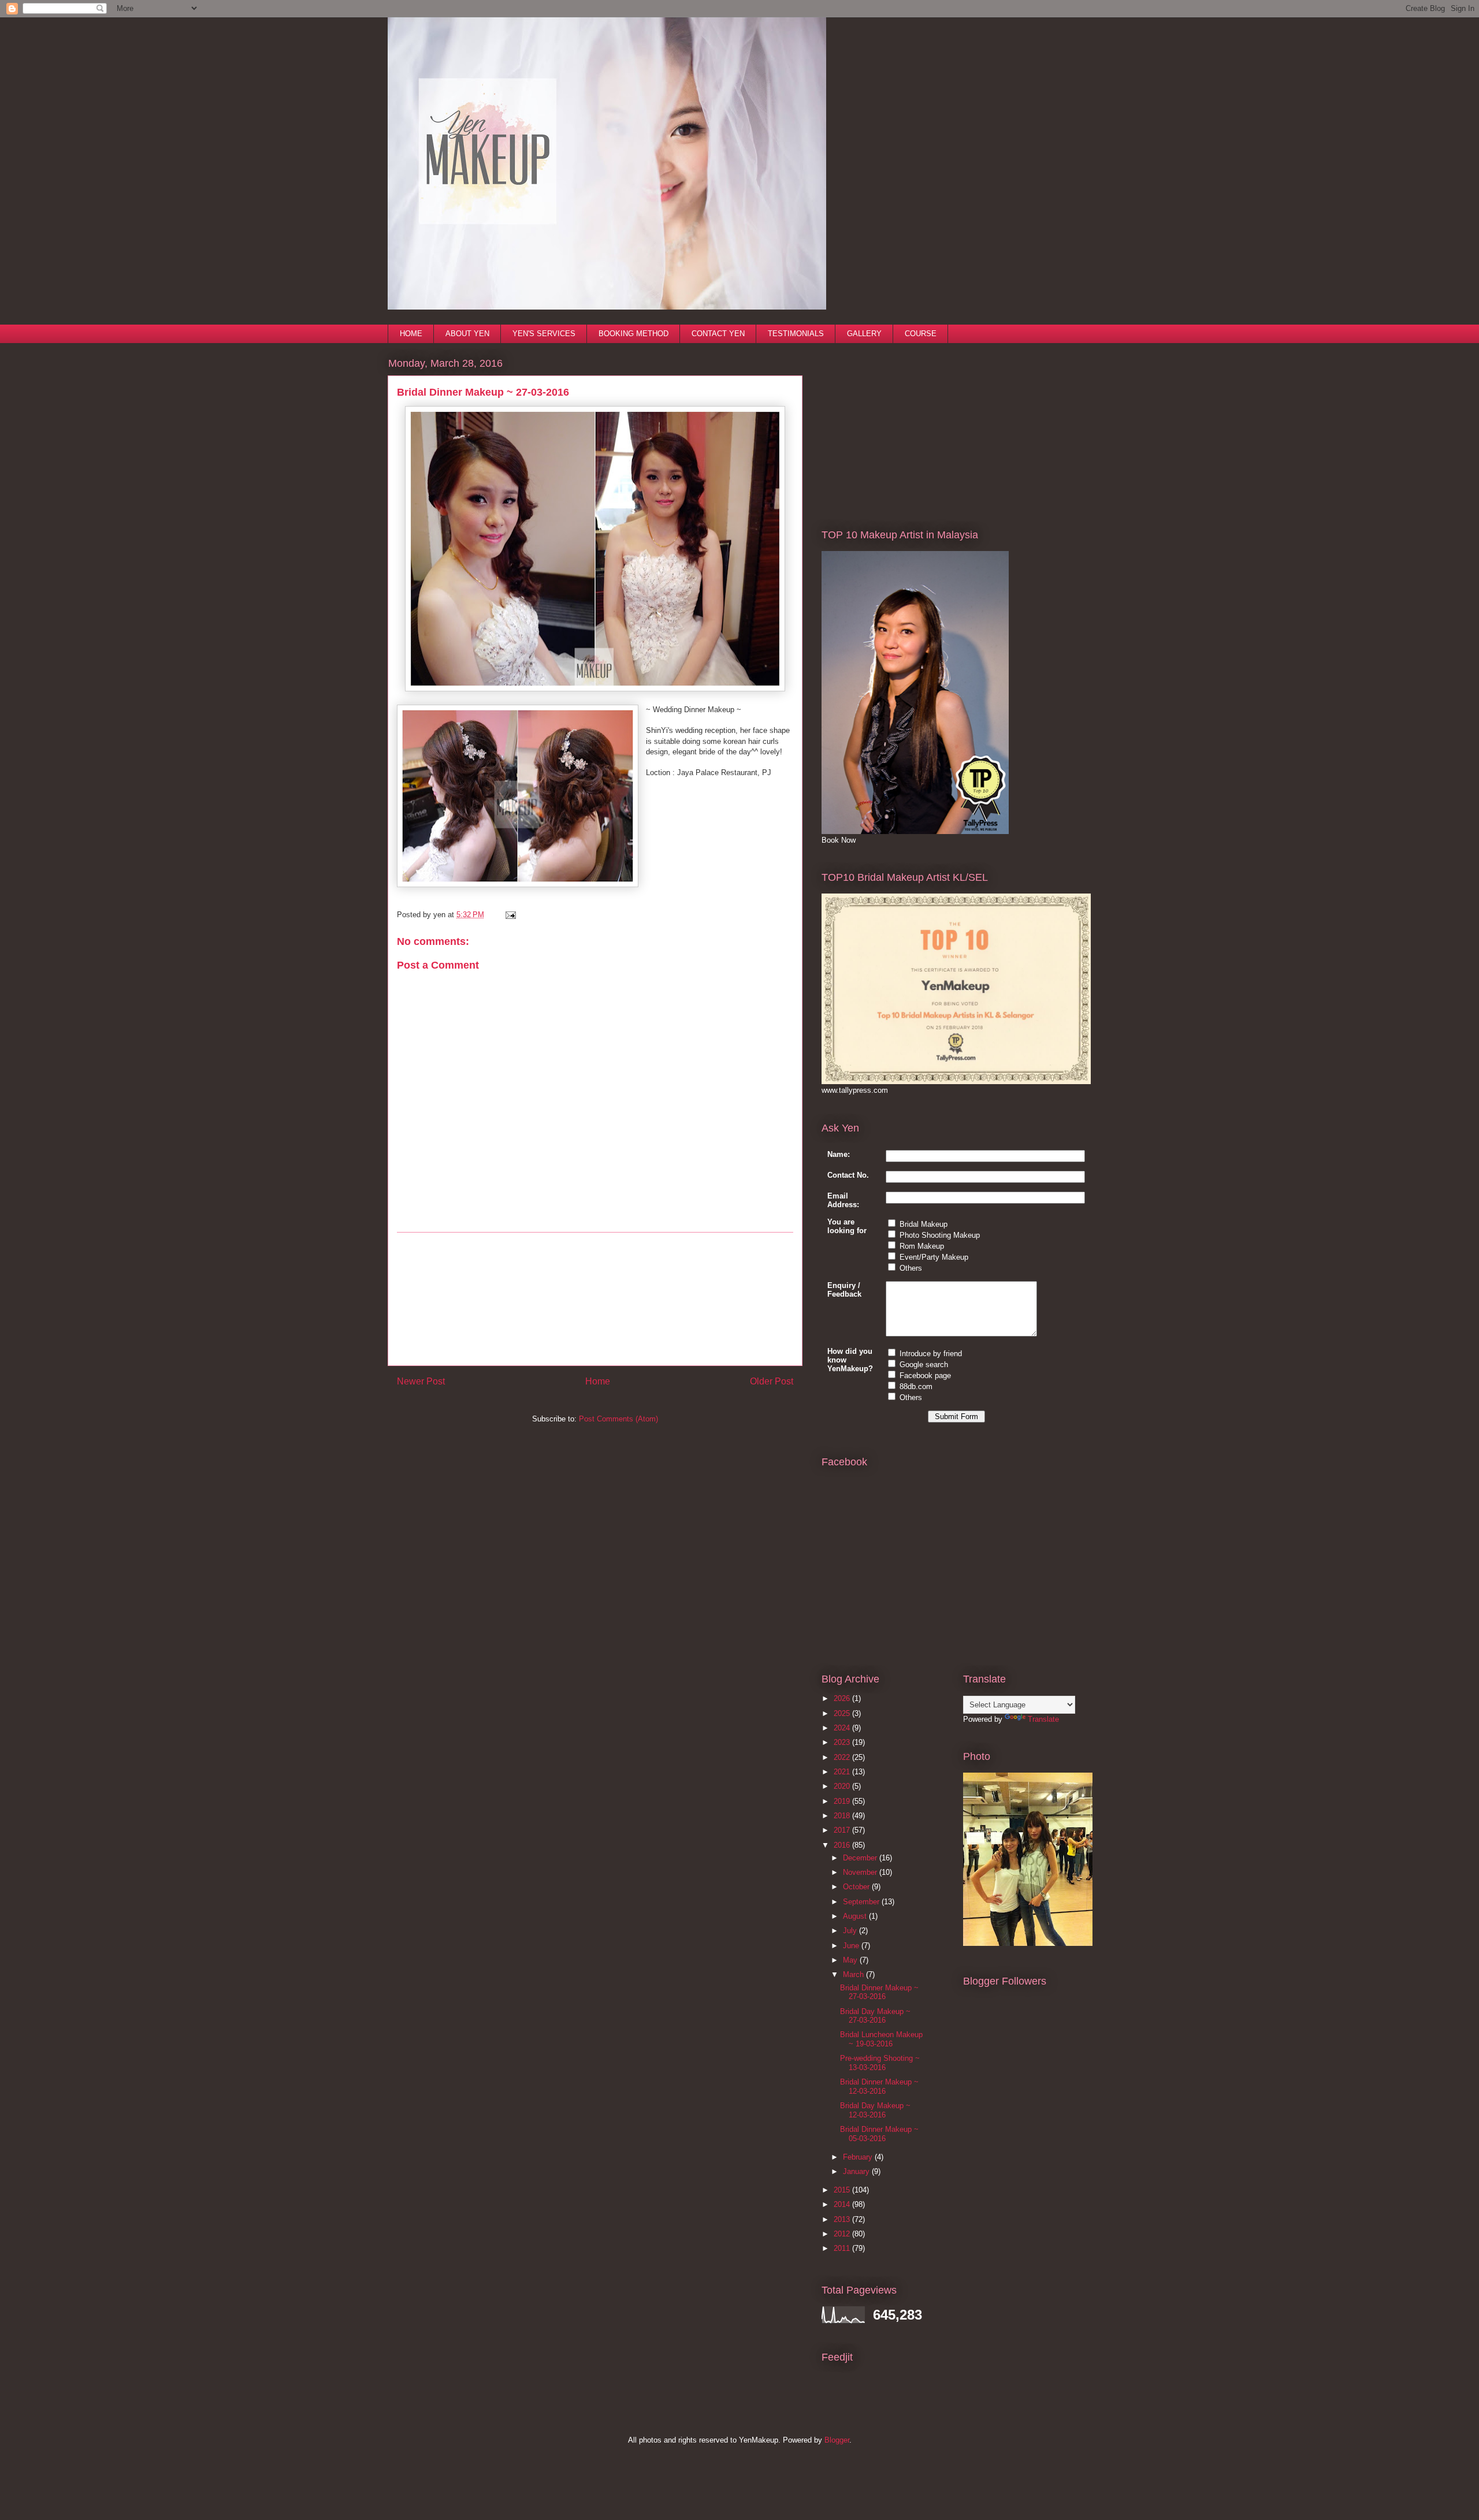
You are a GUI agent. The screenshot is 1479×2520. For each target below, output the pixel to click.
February (859, 2157)
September (862, 1902)
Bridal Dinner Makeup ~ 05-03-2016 (879, 2134)
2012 (843, 2234)
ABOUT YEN (467, 334)
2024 (843, 1728)
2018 (843, 1816)
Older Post (772, 1381)
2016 (843, 1845)
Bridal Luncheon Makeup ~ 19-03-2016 (881, 2039)
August (856, 1916)
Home (598, 1381)
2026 (843, 1698)
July (851, 1931)
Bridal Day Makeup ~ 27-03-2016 (875, 2016)
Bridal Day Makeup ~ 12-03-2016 (875, 2110)
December (861, 1858)
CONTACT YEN (718, 334)
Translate (1043, 1719)
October (857, 1887)
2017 (843, 1830)
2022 (843, 1757)
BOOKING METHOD (633, 334)
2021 (843, 1772)
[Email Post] (509, 915)
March (854, 1974)
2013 (843, 2219)
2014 (843, 2204)
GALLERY (864, 334)
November (861, 1872)
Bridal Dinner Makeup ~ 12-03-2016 (879, 2087)
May (851, 1960)
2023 (843, 1742)
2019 (843, 1801)
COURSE (921, 334)
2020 (843, 1786)
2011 (843, 2248)
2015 (843, 2190)
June (852, 1946)
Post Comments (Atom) (618, 1419)
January (857, 2171)
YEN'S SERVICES (544, 334)
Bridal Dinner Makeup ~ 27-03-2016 (879, 1992)
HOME (411, 334)
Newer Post (421, 1381)
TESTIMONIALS (796, 334)
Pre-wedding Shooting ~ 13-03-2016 (880, 2063)
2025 (843, 1713)
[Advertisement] (595, 1299)
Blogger (837, 2440)
